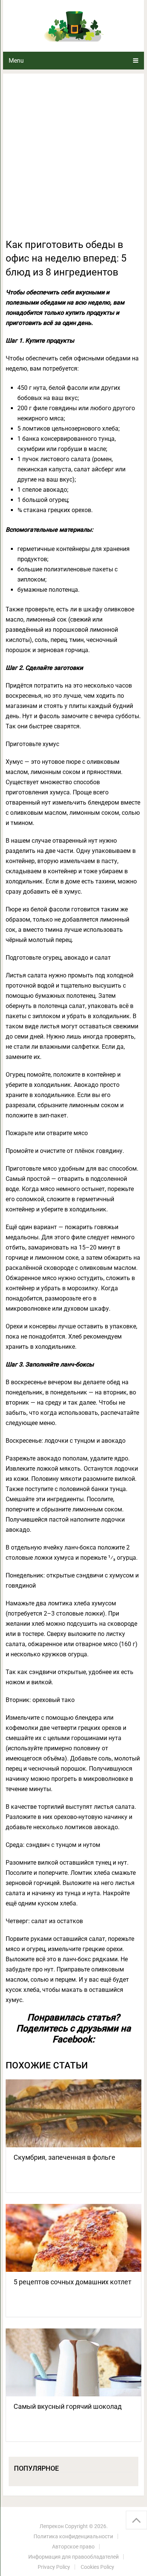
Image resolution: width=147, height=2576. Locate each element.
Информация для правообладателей (73, 2557)
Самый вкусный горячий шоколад (68, 2406)
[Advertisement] (73, 160)
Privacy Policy (54, 2567)
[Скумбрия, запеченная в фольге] (73, 2113)
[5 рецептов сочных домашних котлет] (73, 2238)
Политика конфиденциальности (73, 2536)
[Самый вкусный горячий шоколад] (73, 2362)
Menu (16, 61)
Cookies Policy (97, 2567)
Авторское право (73, 2547)
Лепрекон (52, 2526)
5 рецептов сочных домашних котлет (73, 2282)
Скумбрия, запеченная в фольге (64, 2157)
